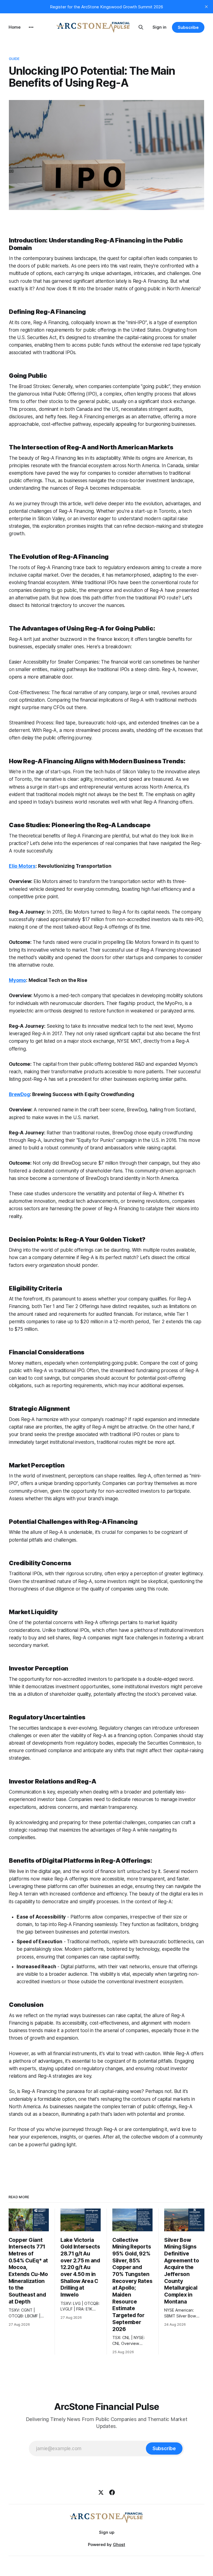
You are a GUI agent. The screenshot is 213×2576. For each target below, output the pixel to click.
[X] (101, 2492)
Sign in (159, 27)
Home (15, 27)
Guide (14, 59)
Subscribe (188, 27)
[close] (206, 7)
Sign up (107, 2532)
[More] (31, 27)
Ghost (119, 2544)
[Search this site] (141, 27)
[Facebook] (112, 2492)
